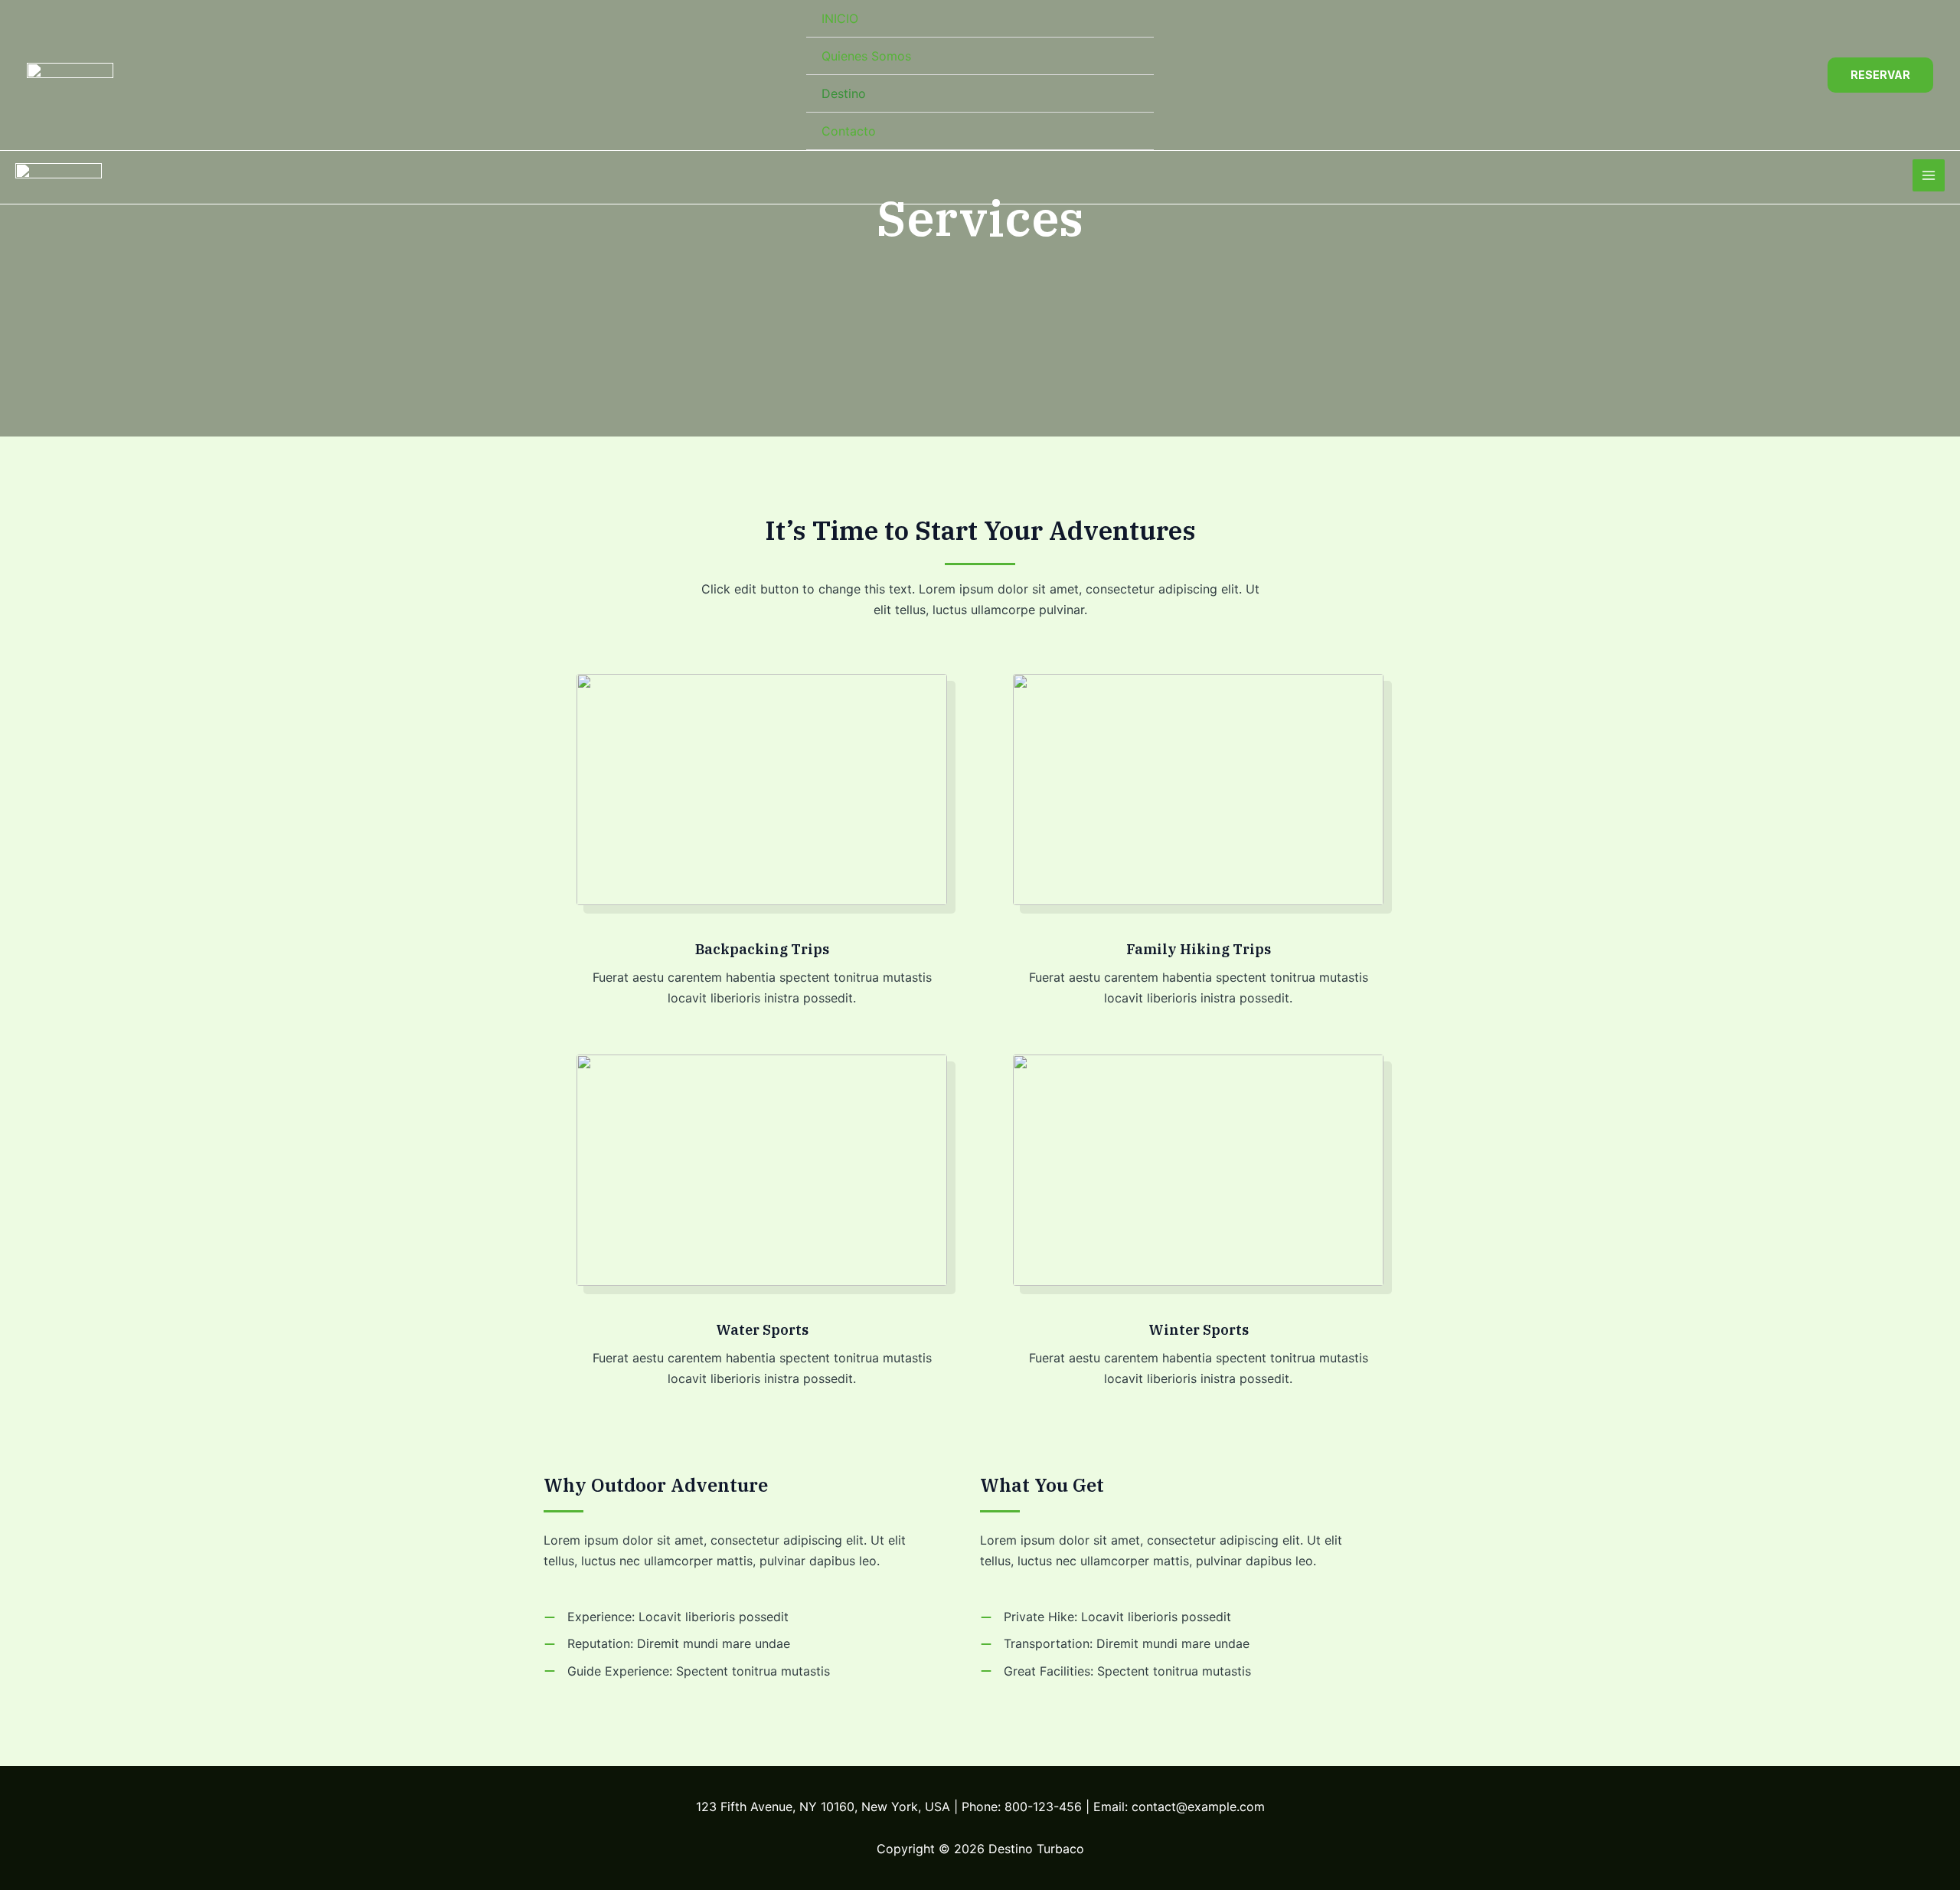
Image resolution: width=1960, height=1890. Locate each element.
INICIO (840, 18)
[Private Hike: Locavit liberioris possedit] (1106, 1617)
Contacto (849, 131)
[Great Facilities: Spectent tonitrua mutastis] (1116, 1671)
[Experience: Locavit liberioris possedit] (666, 1617)
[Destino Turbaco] (70, 75)
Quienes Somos (866, 56)
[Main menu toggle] (1929, 175)
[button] (1880, 75)
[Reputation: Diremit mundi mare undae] (667, 1644)
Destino (844, 93)
